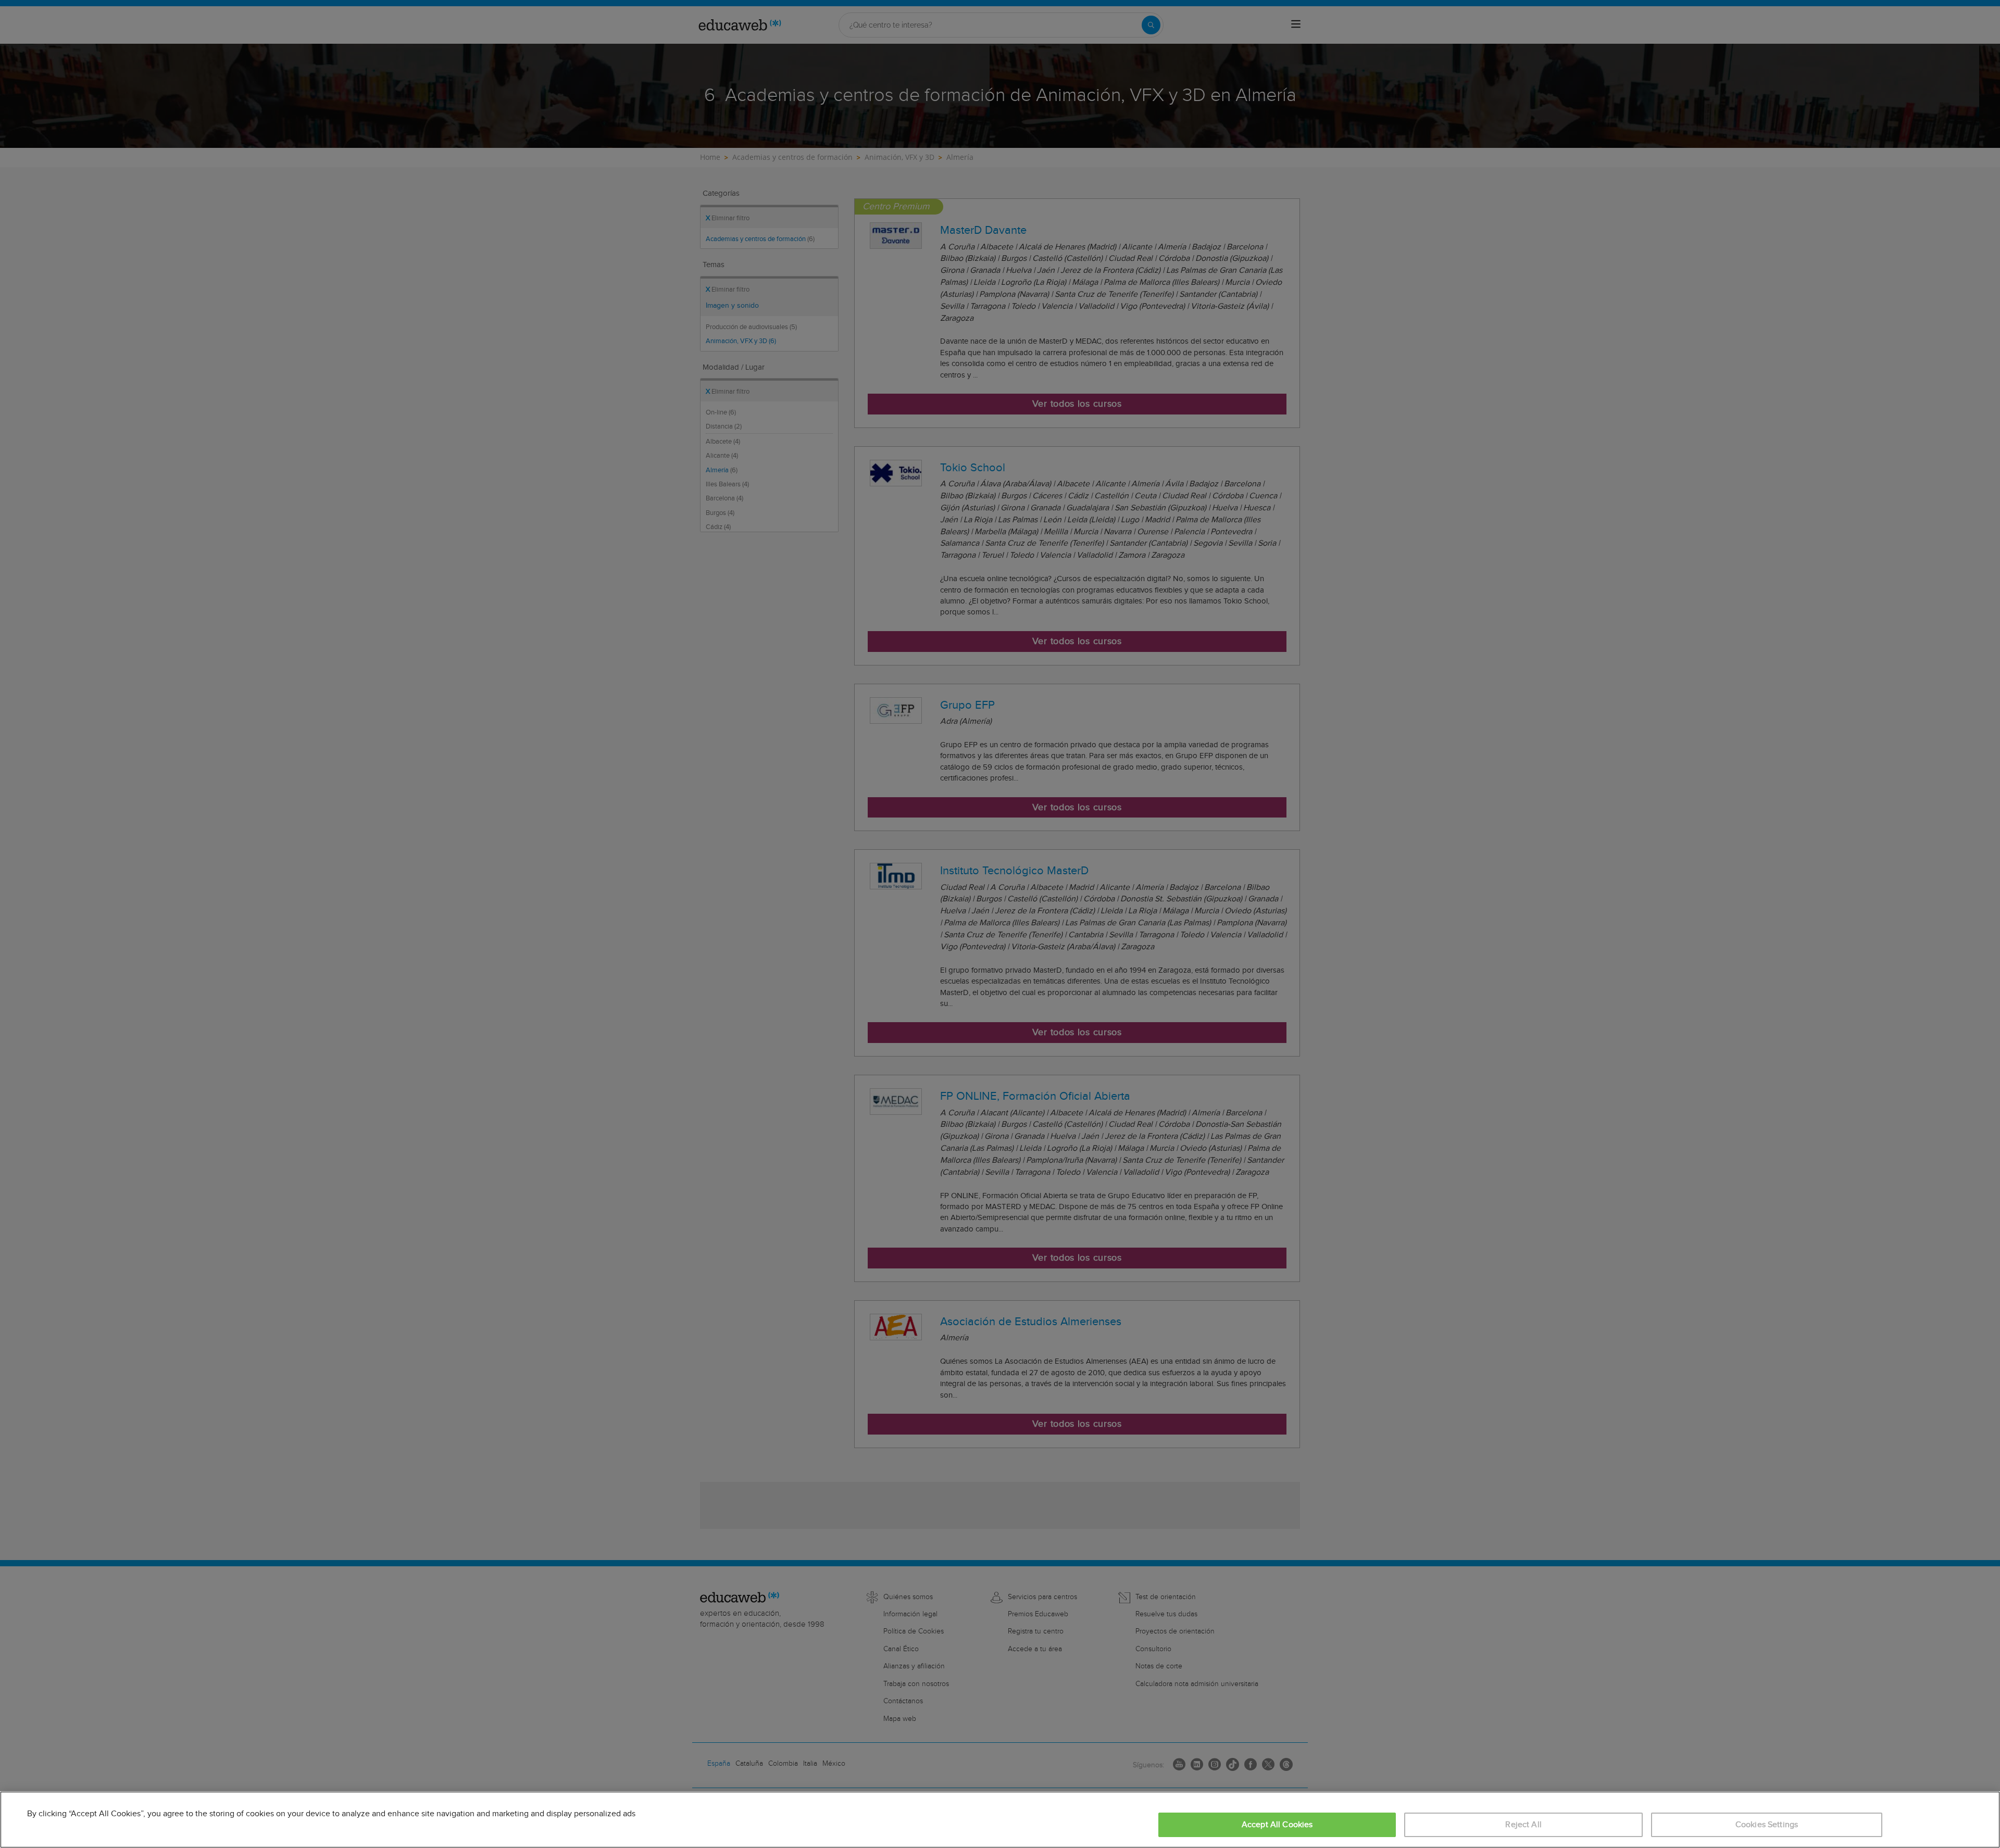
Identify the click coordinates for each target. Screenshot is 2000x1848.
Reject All (1523, 1825)
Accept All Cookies (1277, 1825)
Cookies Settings (1767, 1825)
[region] (1000, 1820)
